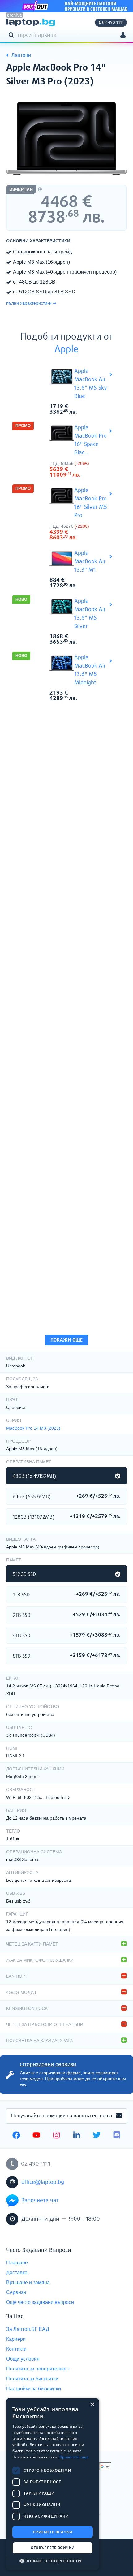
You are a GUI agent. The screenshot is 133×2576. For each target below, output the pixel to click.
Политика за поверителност (38, 2369)
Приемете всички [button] (53, 2532)
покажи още (66, 1340)
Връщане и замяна (28, 2282)
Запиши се (119, 2116)
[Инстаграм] (56, 2136)
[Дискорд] (117, 2136)
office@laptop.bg (43, 2182)
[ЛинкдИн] (77, 2136)
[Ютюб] (36, 2136)
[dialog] (53, 2484)
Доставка (17, 2273)
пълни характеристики (29, 303)
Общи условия (23, 2359)
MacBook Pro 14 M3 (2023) (33, 1428)
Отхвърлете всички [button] (53, 2548)
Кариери (16, 2339)
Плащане (17, 2263)
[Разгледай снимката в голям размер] (66, 138)
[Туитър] (97, 2136)
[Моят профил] (123, 36)
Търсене (12, 35)
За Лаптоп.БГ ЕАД (28, 2329)
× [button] (92, 2405)
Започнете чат (40, 2201)
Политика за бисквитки (32, 2379)
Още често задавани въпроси (40, 2302)
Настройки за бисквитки (34, 2389)
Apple (66, 350)
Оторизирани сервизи (48, 2064)
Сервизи (16, 2292)
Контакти (16, 2349)
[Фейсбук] (16, 2136)
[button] (53, 2561)
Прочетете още (74, 2457)
